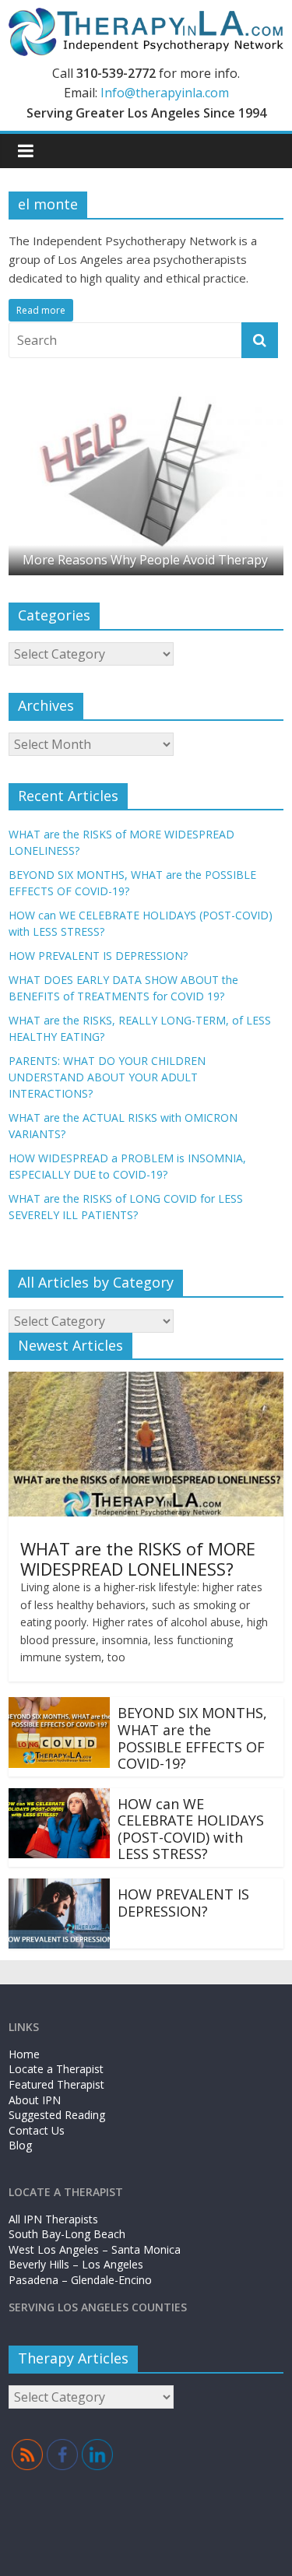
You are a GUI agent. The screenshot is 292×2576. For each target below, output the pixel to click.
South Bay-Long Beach (67, 2234)
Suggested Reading (57, 2115)
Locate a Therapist (56, 2069)
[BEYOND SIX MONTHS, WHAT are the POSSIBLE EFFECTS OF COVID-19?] (59, 1706)
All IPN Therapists (53, 2219)
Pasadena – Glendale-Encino (80, 2280)
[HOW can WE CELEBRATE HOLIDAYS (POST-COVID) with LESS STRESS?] (59, 1798)
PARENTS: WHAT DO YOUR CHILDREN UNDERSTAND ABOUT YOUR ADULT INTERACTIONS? (107, 1077)
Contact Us (37, 2130)
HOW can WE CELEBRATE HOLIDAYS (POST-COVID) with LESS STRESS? (191, 1829)
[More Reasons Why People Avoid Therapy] (146, 394)
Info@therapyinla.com (165, 93)
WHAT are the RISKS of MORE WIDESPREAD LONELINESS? (138, 1559)
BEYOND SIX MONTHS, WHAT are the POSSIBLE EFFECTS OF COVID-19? (192, 1738)
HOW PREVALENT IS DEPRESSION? (98, 956)
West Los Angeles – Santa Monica (95, 2249)
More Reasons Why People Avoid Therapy (145, 560)
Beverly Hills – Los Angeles (76, 2264)
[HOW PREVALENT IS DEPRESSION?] (59, 1888)
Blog (20, 2145)
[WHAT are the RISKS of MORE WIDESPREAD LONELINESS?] (146, 1381)
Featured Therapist (56, 2084)
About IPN (35, 2100)
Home (24, 2054)
